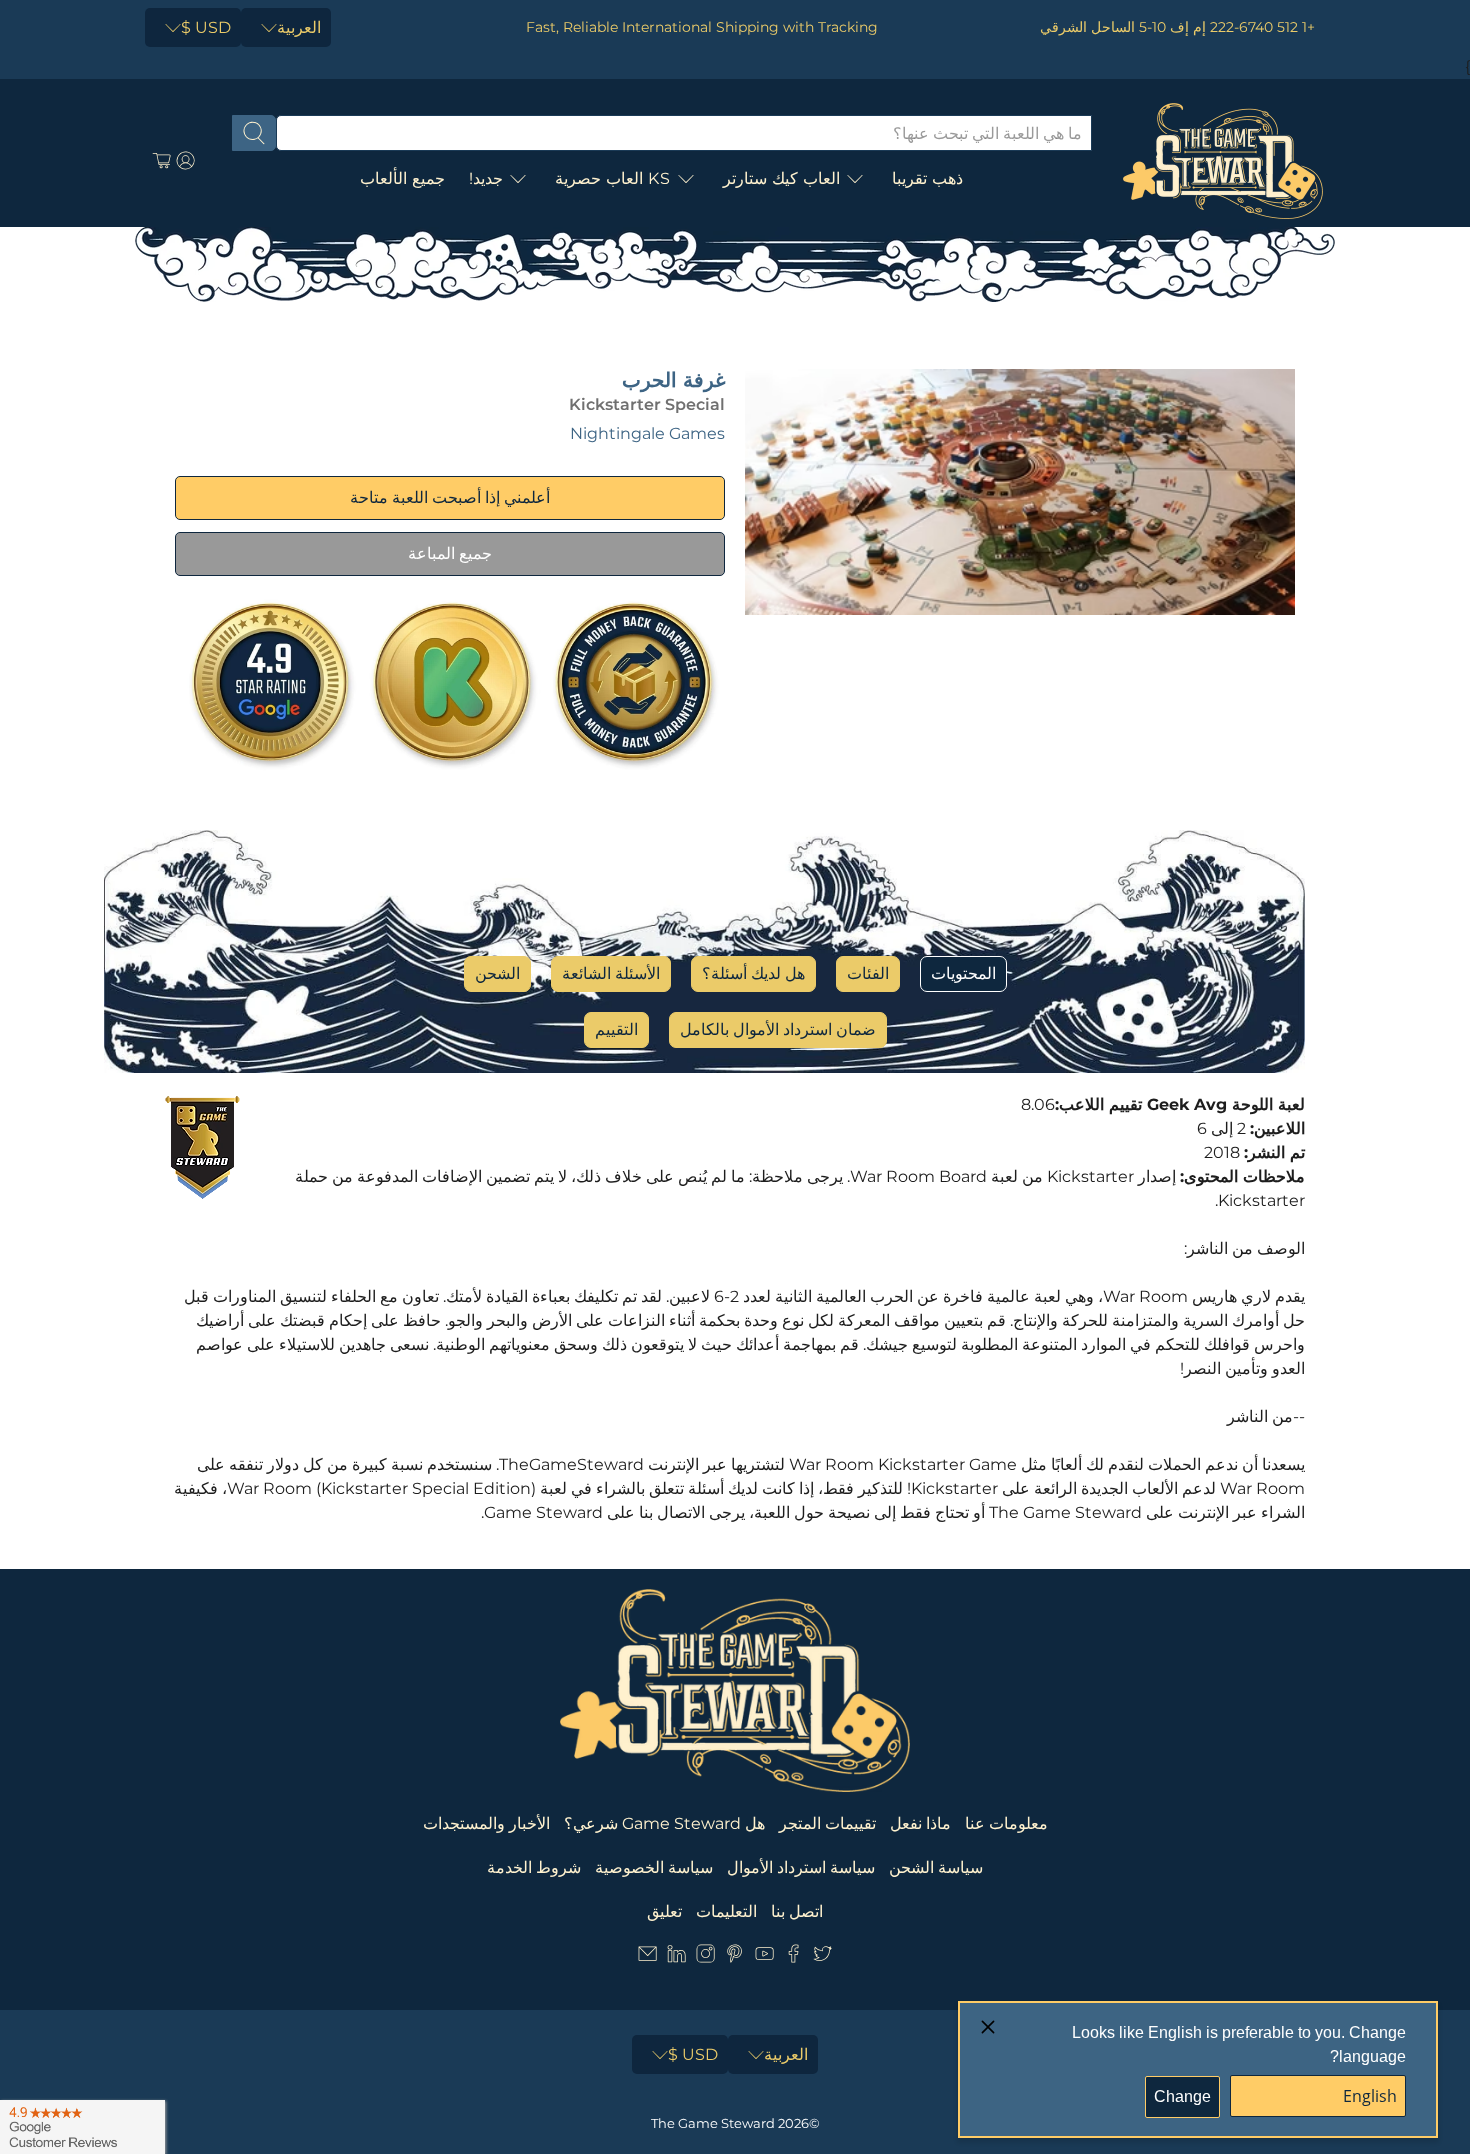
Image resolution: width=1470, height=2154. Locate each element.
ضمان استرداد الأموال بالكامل (778, 1029)
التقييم (616, 1029)
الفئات (868, 973)
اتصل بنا (797, 1911)
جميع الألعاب (402, 178)
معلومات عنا (1006, 1823)
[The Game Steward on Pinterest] (734, 1957)
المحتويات (963, 973)
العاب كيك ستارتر (781, 178)
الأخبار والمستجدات (486, 1823)
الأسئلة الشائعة (611, 973)
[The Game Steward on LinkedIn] (676, 1957)
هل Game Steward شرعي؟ (664, 1823)
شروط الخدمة (534, 1867)
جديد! (486, 178)
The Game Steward (713, 2123)
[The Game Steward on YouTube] (764, 1957)
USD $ (206, 27)
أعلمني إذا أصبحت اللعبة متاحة (450, 497)
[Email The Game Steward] (647, 1957)
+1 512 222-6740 (1262, 27)
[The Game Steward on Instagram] (705, 1957)
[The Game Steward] (1223, 161)
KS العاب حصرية (613, 178)
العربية (299, 27)
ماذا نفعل (920, 1823)
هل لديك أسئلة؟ (753, 973)
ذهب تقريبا (927, 178)
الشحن (497, 973)
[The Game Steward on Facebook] (793, 1957)
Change (1182, 2096)
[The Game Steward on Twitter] (822, 1957)
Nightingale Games (647, 433)
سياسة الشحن (936, 1867)
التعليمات (726, 1911)
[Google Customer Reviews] (82, 2127)
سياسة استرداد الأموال (801, 1867)
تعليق (664, 1911)
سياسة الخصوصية (654, 1867)
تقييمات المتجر (827, 1823)
